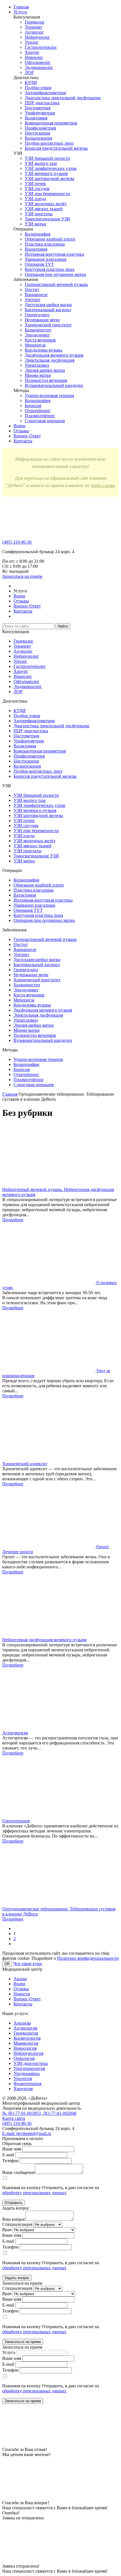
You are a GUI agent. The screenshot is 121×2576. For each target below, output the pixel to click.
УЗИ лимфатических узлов (51, 168)
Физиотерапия (27, 2084)
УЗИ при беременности (47, 194)
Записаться (22, 576)
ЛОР (29, 72)
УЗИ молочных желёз (46, 204)
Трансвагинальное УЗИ (47, 219)
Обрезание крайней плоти (50, 239)
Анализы (22, 2023)
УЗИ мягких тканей (44, 209)
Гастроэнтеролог (41, 47)
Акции (20, 1979)
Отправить (14, 2203)
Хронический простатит (48, 325)
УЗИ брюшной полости (47, 158)
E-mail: (27, 2133)
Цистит (32, 289)
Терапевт (33, 27)
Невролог (34, 57)
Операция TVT (39, 264)
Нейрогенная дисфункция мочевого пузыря (44, 1640)
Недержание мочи (42, 320)
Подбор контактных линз (49, 143)
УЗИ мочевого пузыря (46, 173)
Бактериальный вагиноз (48, 310)
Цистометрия (38, 108)
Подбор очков (38, 88)
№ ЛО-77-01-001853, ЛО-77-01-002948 (39, 2113)
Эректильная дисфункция (50, 360)
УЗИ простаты (39, 214)
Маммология (26, 2043)
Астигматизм (15, 1733)
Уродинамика (27, 2073)
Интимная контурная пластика (54, 254)
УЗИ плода (35, 199)
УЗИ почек (35, 183)
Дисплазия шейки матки (48, 305)
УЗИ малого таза (41, 163)
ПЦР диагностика (42, 103)
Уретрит (33, 300)
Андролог (34, 32)
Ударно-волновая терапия (49, 395)
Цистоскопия (37, 133)
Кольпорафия (38, 234)
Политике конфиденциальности (88, 1958)
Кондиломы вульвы (43, 350)
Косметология (27, 2038)
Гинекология (26, 2033)
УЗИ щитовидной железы (50, 178)
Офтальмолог (38, 62)
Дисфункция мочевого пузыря (54, 355)
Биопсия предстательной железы (56, 148)
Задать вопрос (17, 2278)
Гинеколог (35, 22)
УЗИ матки (35, 224)
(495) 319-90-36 (17, 542)
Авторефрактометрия (45, 93)
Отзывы (21, 431)
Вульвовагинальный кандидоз (54, 385)
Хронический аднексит (25, 1464)
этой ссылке (103, 485)
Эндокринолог (39, 67)
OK (7, 1964)
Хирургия (23, 2089)
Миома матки (38, 375)
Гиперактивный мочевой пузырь (56, 284)
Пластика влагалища (45, 244)
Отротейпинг (38, 411)
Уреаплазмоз (37, 365)
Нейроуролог (37, 37)
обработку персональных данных (34, 2193)
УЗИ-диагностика (31, 2063)
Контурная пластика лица (50, 269)
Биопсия (33, 406)
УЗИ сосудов (37, 189)
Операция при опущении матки (55, 274)
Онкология (24, 2058)
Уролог (32, 42)
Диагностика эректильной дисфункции (63, 98)
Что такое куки (28, 1964)
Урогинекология (29, 2068)
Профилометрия (40, 128)
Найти (63, 626)
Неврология (25, 2048)
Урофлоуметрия (40, 113)
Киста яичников (40, 340)
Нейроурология (28, 2053)
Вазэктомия (36, 118)
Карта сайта (14, 2118)
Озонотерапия (16, 1821)
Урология (23, 2078)
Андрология (25, 2028)
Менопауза (35, 345)
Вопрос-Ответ (27, 436)
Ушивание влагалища (46, 259)
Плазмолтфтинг (40, 416)
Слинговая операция (45, 421)
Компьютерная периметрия (51, 123)
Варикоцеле (36, 295)
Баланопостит (38, 330)
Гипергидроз (37, 315)
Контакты (23, 441)
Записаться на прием (23, 2342)
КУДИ (31, 83)
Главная (10, 1094)
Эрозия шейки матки (45, 370)
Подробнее (13, 1220)
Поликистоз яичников (46, 380)
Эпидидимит (37, 335)
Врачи (19, 426)
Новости (22, 1994)
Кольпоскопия (38, 138)
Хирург (32, 52)
